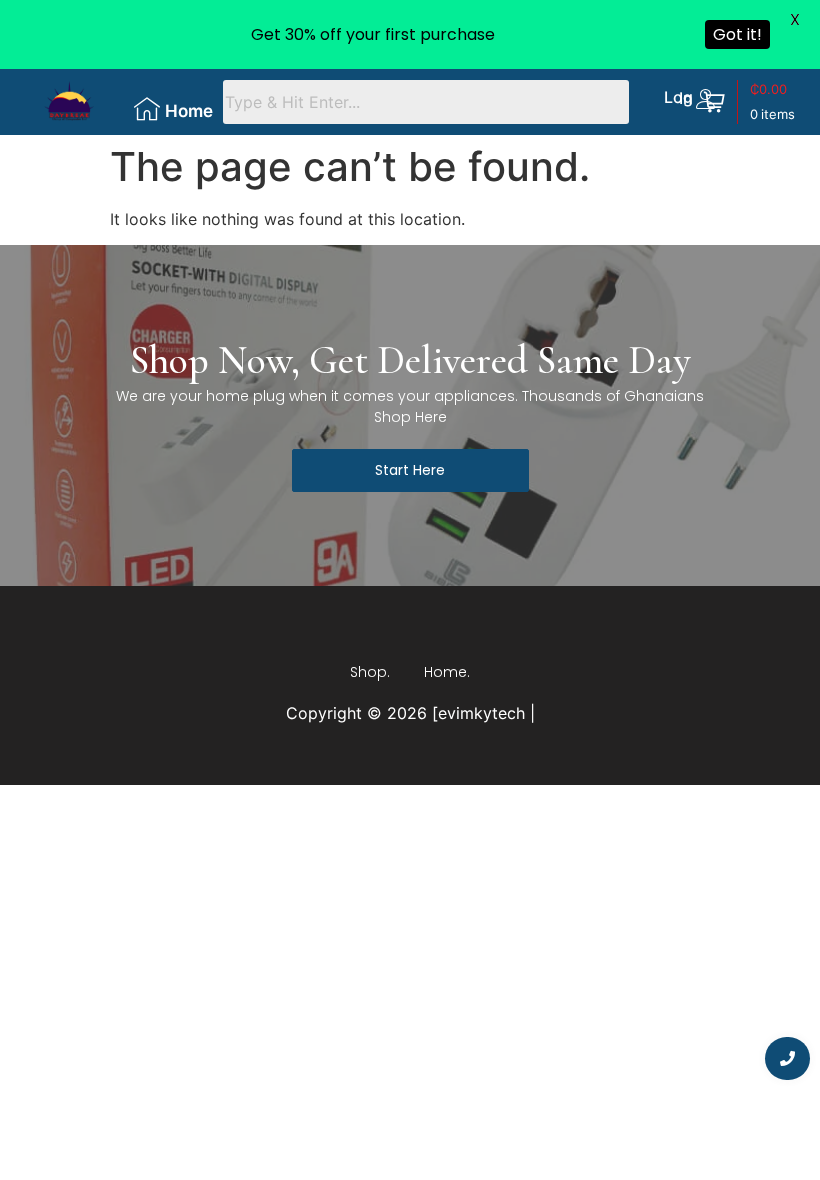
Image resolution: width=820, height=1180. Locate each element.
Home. (447, 672)
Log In (678, 97)
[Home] (147, 109)
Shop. (370, 672)
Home (189, 111)
